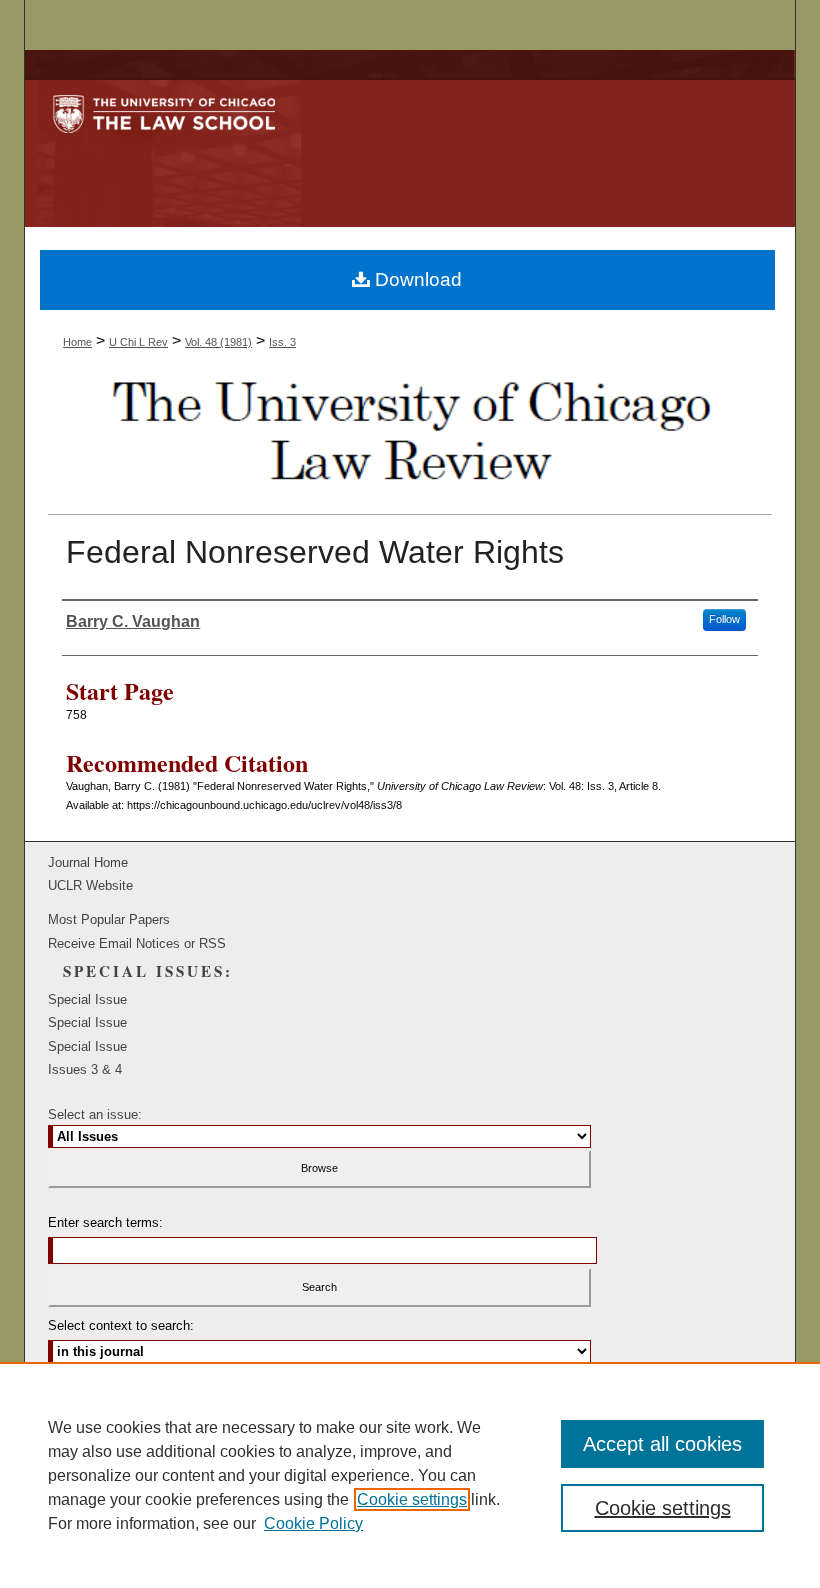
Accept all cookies (662, 1444)
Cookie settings (412, 1499)
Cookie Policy (313, 1523)
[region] (410, 1475)
